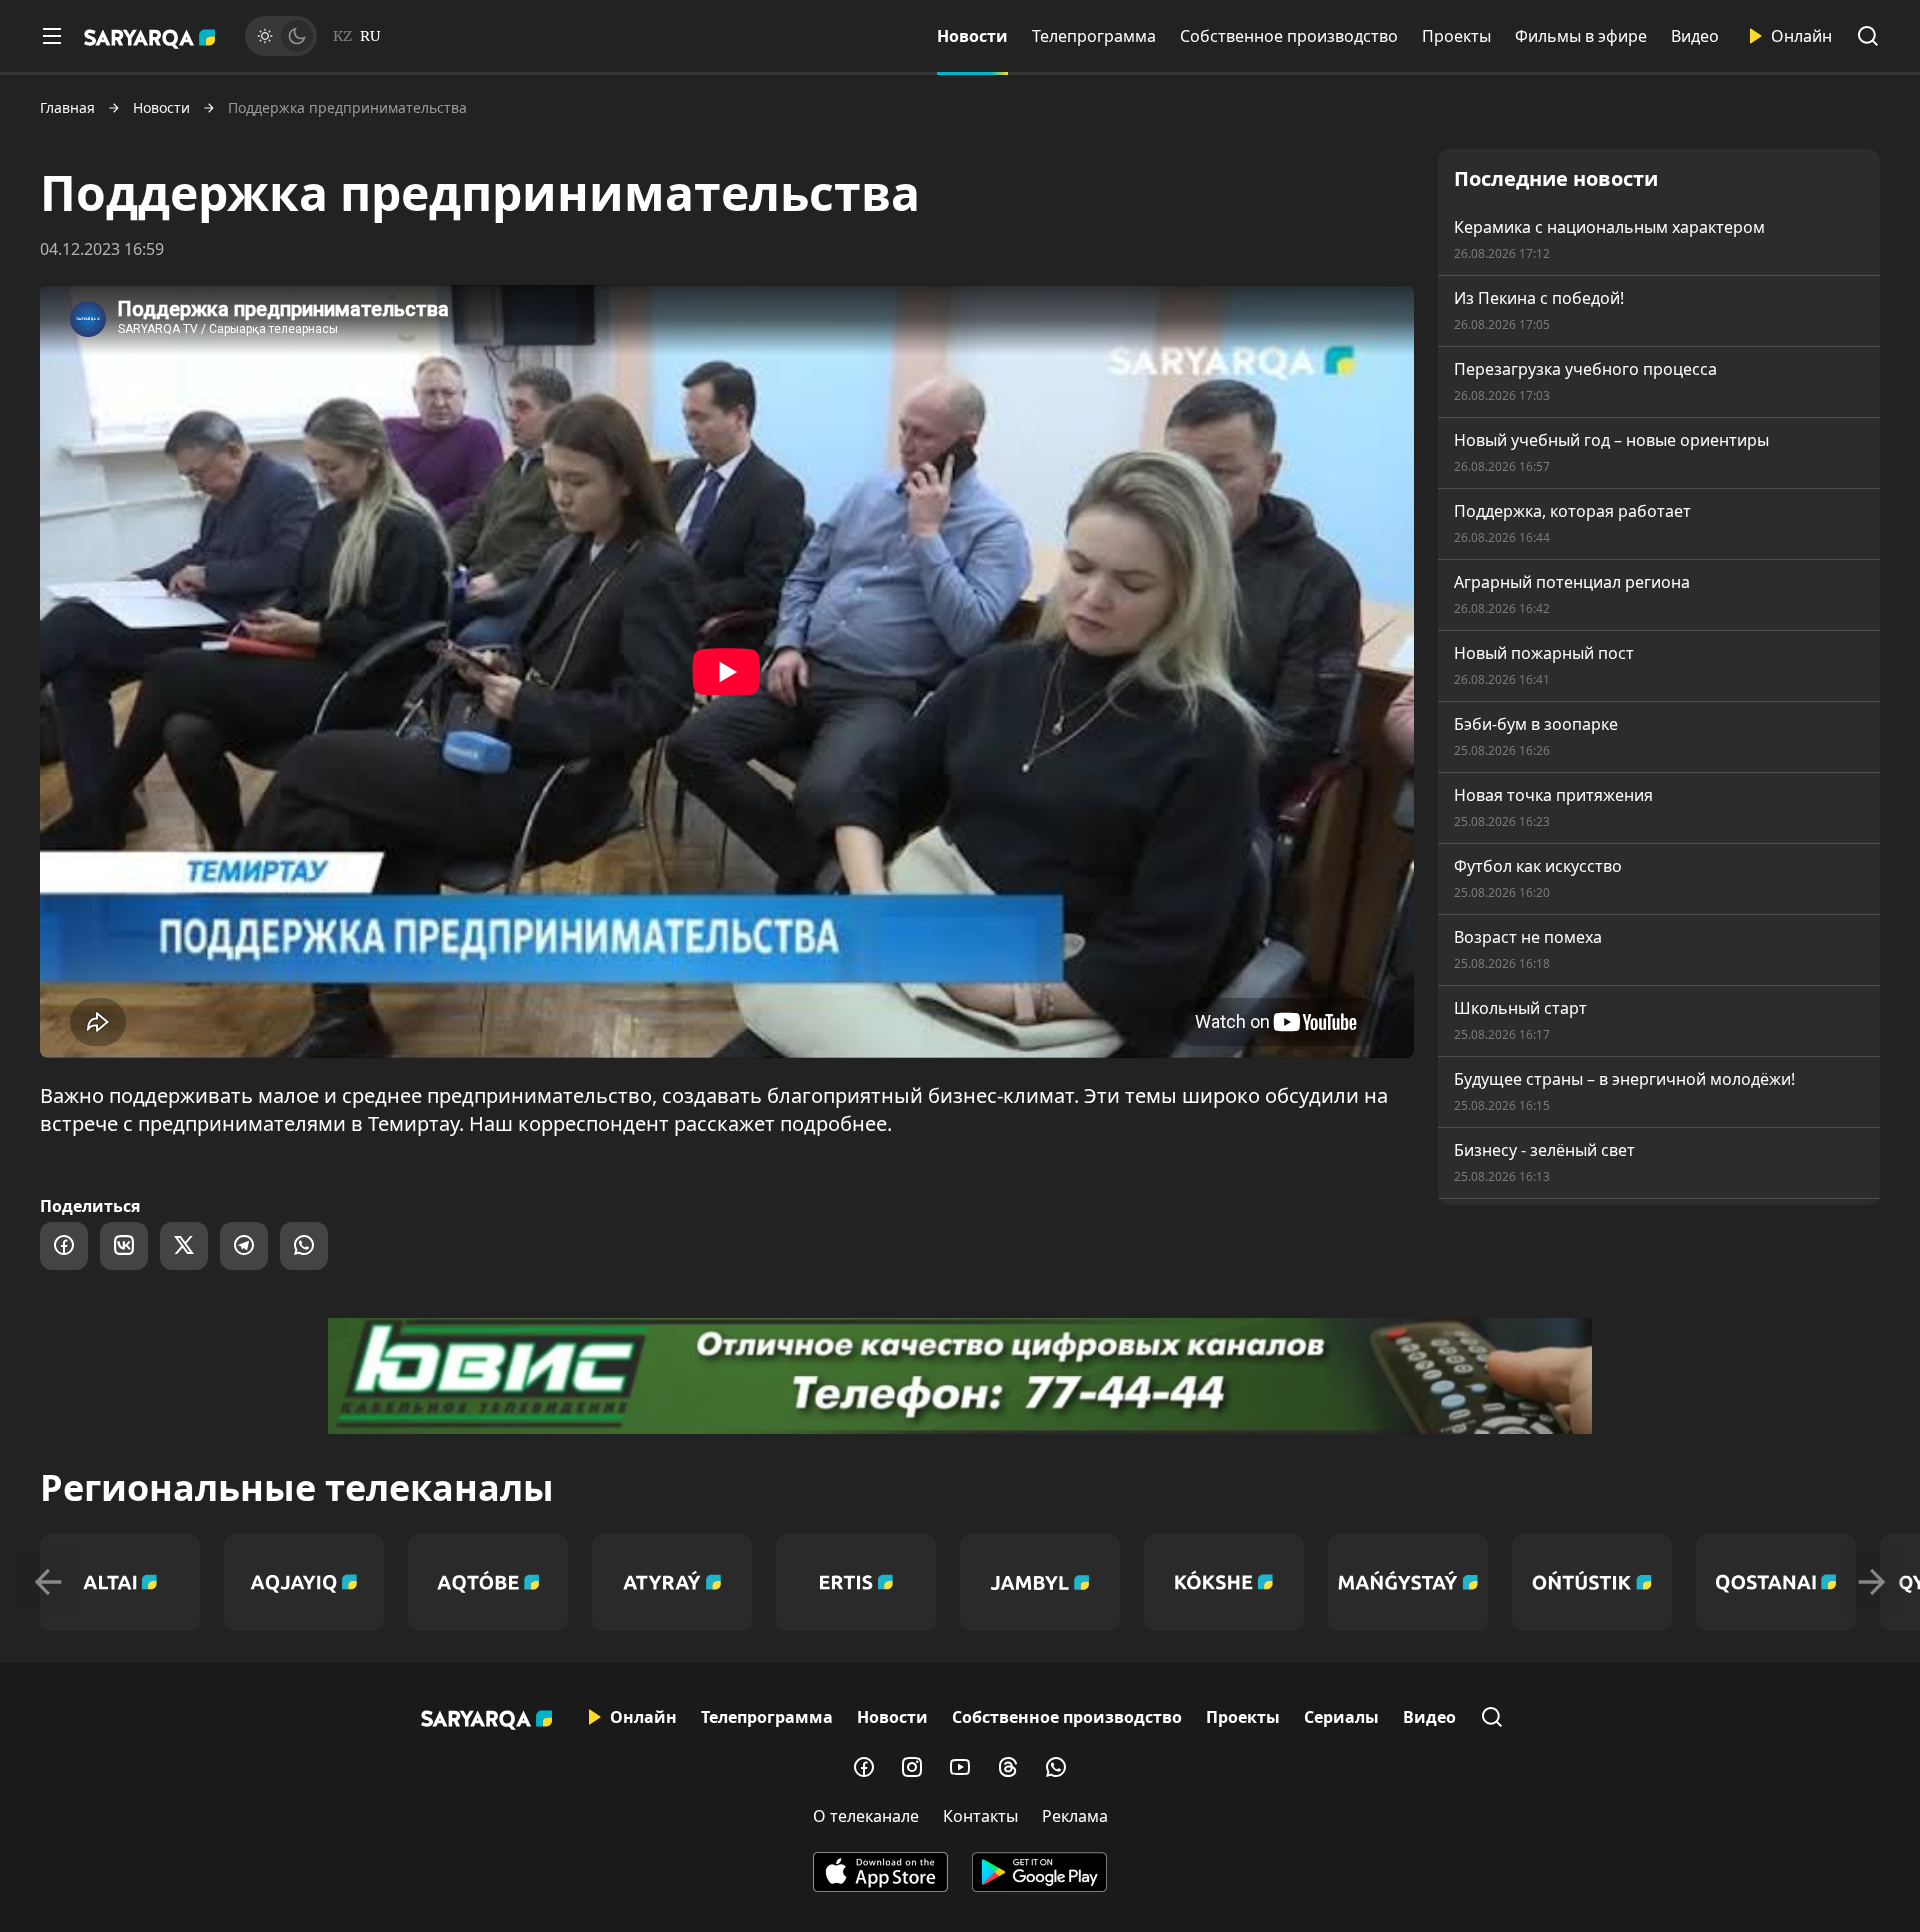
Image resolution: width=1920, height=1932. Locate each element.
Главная (67, 108)
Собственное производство (1289, 36)
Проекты (1456, 36)
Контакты (980, 1816)
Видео (1695, 36)
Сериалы (1341, 1717)
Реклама (1075, 1816)
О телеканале (866, 1816)
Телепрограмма (1094, 36)
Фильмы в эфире (1581, 36)
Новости (972, 36)
